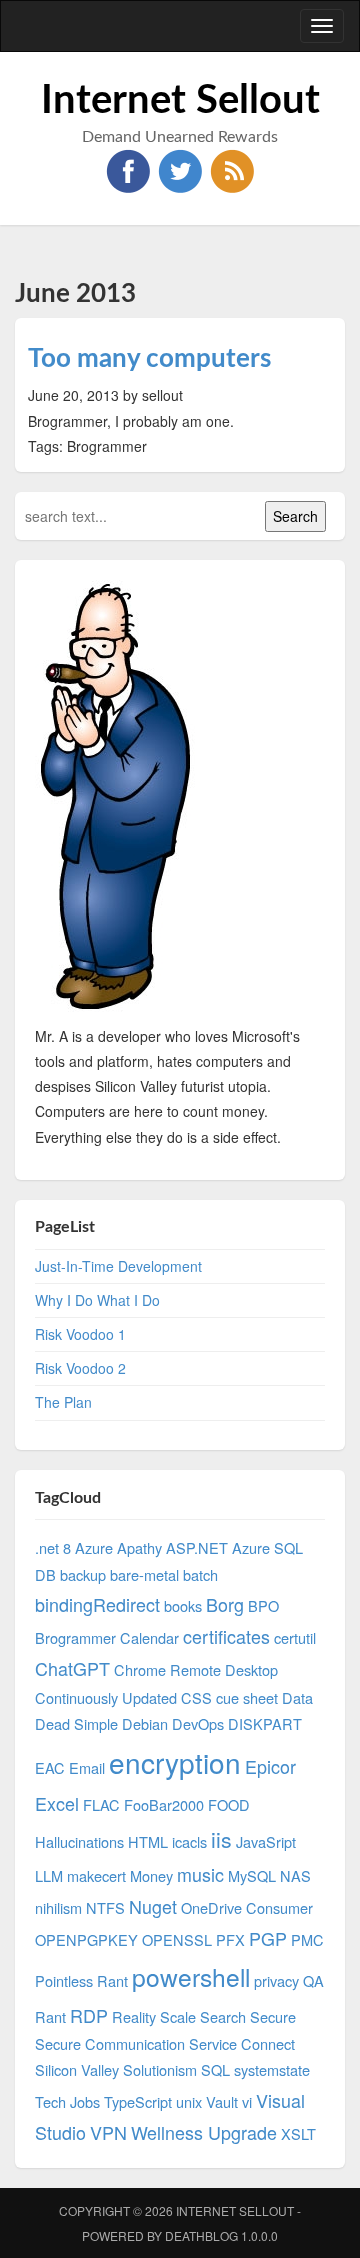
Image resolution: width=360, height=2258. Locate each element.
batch (200, 1574)
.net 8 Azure (74, 1547)
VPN (108, 2132)
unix (189, 2101)
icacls (189, 1841)
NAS (295, 1875)
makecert (96, 1875)
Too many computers (149, 359)
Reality (134, 2016)
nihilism (58, 1907)
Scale (178, 2016)
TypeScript (138, 2101)
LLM (49, 1875)
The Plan (63, 1402)
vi (247, 2101)
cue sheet (247, 1697)
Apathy (139, 1547)
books (183, 1605)
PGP (268, 1938)
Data (297, 1697)
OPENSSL (177, 1939)
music (200, 1874)
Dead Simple (76, 1723)
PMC (307, 1939)
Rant (50, 2016)
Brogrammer (75, 1637)
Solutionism (160, 2069)
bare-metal (144, 1574)
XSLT (298, 2133)
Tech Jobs (67, 2101)
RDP (89, 2015)
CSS (196, 1697)
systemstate (272, 2069)
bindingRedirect (97, 1604)
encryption (175, 1762)
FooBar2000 (164, 1804)
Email (87, 1767)
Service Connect (242, 2043)
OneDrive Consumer (247, 1907)
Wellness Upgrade (204, 2132)
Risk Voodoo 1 (80, 1334)
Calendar (149, 1637)
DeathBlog (201, 2235)
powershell (191, 1976)
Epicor (270, 1766)
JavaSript (266, 1841)
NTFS (105, 1907)
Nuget (153, 1906)
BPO (263, 1605)
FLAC (101, 1804)
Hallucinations (79, 1841)
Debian (145, 1723)
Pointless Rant (81, 1980)
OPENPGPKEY (86, 1939)
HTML (148, 1841)
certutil (295, 1637)
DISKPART (265, 1723)
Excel (57, 1803)
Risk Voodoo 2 (80, 1368)
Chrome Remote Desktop (196, 1669)
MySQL (252, 1875)
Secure (273, 2016)
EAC (50, 1767)
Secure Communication (110, 2043)
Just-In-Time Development (118, 1266)
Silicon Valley (77, 2069)
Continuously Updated (106, 1697)
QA (313, 1980)
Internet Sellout (180, 101)
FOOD (229, 1804)
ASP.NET (197, 1547)
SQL (215, 2069)
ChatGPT (72, 1668)
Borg (225, 1604)
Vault (222, 2101)
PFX (230, 1939)
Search (223, 2016)
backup (83, 1574)
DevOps (198, 1723)
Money (151, 1875)
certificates (226, 1636)
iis (221, 1839)
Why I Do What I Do (97, 1300)
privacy (276, 1980)
